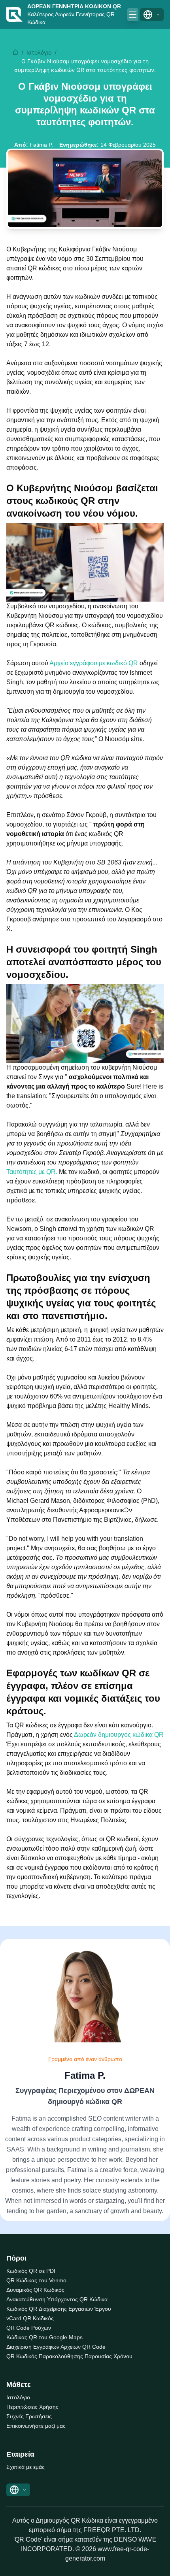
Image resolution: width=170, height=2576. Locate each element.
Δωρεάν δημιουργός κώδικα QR (119, 1735)
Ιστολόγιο (39, 52)
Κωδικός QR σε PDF (32, 2271)
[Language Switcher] (152, 15)
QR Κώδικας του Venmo (36, 2280)
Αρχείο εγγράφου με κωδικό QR (94, 663)
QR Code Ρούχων (29, 2328)
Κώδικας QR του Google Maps (44, 2337)
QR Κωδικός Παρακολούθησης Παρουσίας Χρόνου (69, 2356)
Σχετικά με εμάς (25, 2467)
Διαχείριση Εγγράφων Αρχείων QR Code (56, 2347)
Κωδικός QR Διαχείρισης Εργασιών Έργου (59, 2309)
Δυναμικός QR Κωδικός (35, 2290)
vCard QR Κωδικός (30, 2318)
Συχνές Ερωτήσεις (29, 2416)
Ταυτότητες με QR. (33, 1172)
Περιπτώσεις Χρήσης (32, 2407)
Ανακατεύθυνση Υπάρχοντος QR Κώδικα (57, 2299)
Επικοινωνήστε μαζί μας (36, 2426)
